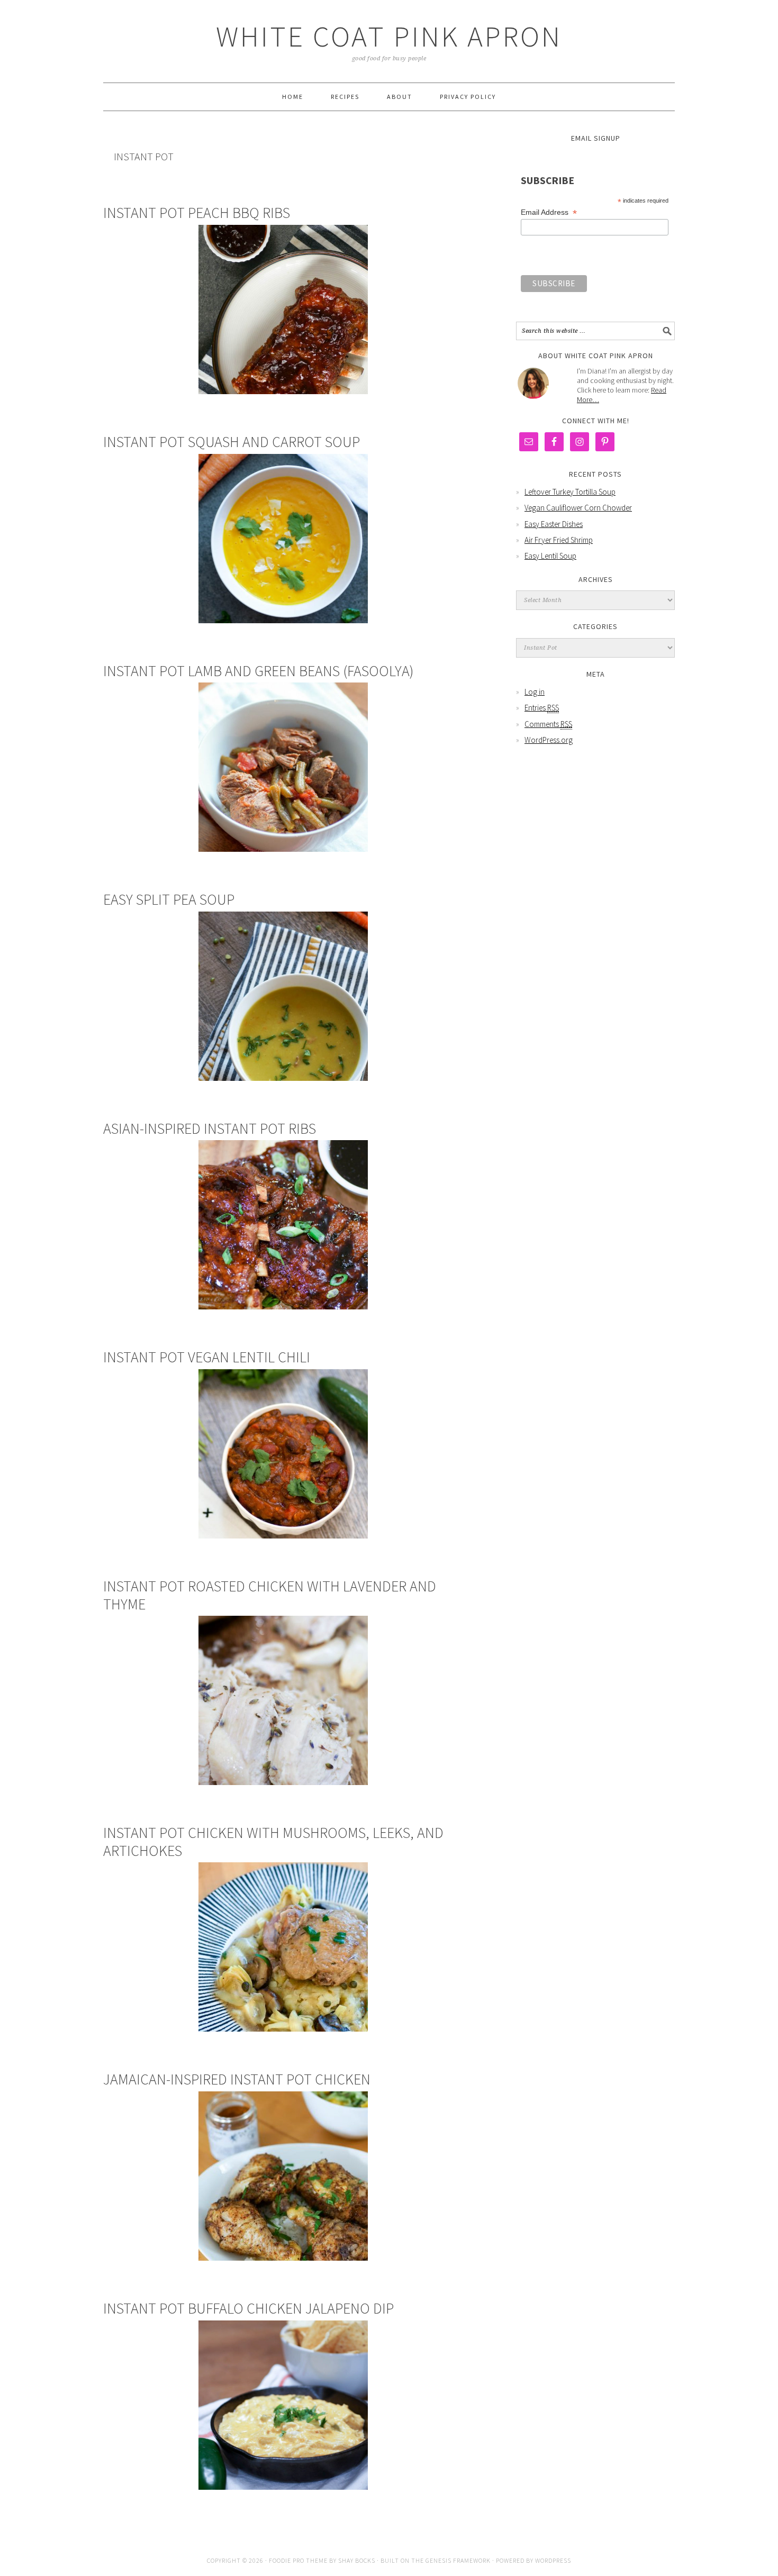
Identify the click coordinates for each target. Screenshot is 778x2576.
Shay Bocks (357, 2560)
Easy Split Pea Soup (169, 899)
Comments (548, 724)
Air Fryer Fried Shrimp (559, 540)
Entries (542, 708)
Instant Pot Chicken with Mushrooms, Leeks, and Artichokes (273, 1842)
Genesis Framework (458, 2560)
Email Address (549, 212)
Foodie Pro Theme (298, 2560)
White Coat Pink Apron (389, 36)
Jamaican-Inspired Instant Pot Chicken (237, 2079)
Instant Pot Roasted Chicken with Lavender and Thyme (270, 1595)
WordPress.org (549, 740)
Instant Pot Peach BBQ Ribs (197, 213)
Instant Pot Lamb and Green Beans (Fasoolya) (259, 671)
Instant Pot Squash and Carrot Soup (232, 442)
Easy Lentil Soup (550, 556)
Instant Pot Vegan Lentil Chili (207, 1357)
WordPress (553, 2560)
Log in (535, 692)
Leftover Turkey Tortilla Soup (570, 492)
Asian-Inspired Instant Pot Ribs (210, 1128)
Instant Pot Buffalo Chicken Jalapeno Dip (248, 2308)
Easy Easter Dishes (554, 524)
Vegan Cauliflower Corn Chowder (578, 508)
